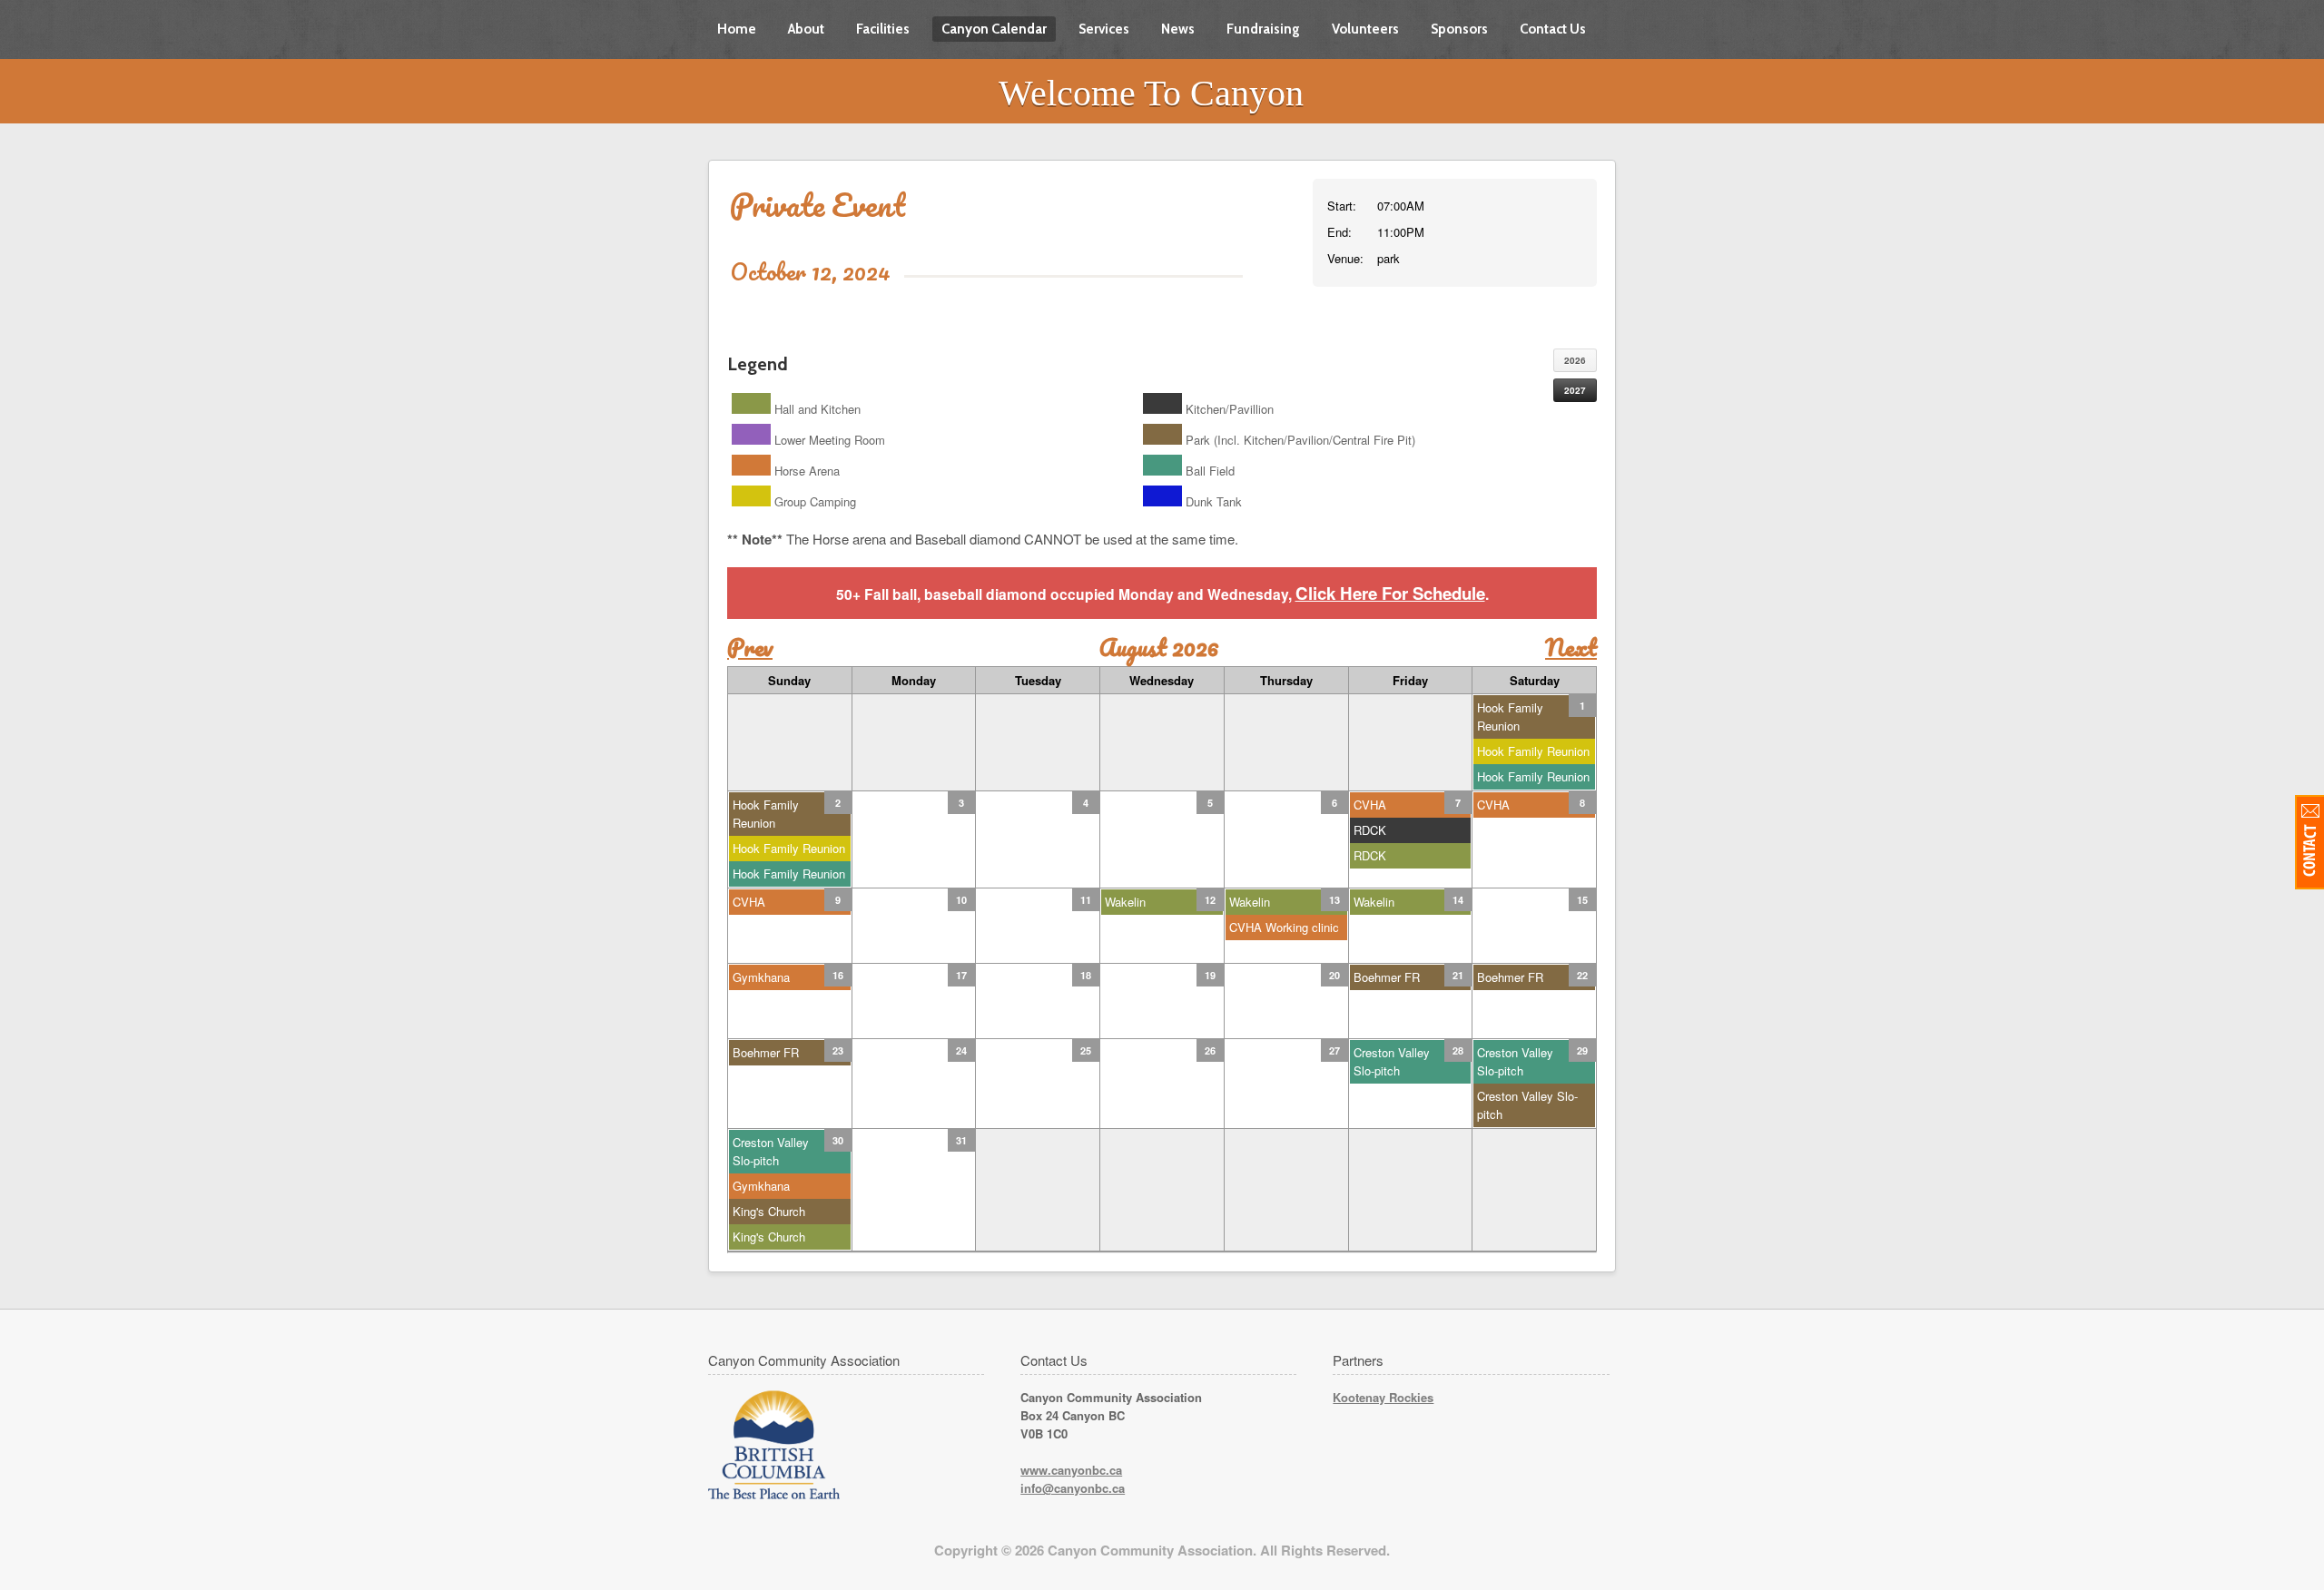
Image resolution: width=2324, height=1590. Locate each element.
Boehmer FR (1387, 977)
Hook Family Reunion (1510, 716)
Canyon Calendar (994, 29)
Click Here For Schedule (1390, 593)
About (806, 29)
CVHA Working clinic (1284, 927)
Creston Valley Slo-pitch (1392, 1061)
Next (1571, 647)
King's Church (769, 1211)
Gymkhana (761, 977)
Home (737, 29)
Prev (750, 647)
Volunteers (1365, 29)
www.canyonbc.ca (1071, 1470)
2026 (1575, 360)
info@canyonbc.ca (1073, 1488)
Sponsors (1459, 29)
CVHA (1370, 805)
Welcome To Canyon (1151, 93)
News (1178, 29)
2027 (1575, 390)
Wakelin (1125, 902)
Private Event (817, 204)
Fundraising (1263, 29)
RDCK (1370, 830)
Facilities (883, 29)
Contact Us (1553, 29)
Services (1104, 29)
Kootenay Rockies (1383, 1397)
